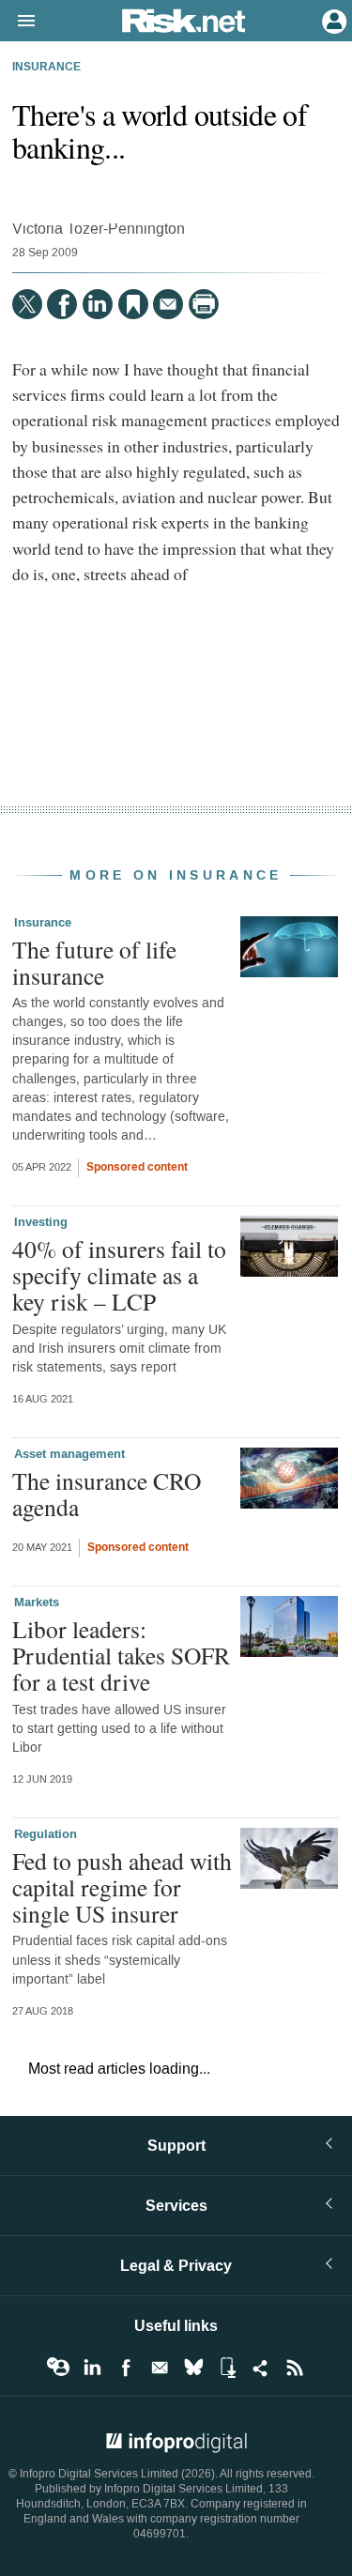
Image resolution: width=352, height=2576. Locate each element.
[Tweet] (27, 304)
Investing (41, 1222)
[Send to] (168, 304)
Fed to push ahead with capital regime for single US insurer (122, 1887)
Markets (37, 1602)
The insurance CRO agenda (107, 1494)
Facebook (126, 2368)
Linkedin (92, 2368)
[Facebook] (62, 304)
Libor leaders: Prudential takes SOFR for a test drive (121, 1655)
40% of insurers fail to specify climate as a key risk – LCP (119, 1275)
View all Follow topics (58, 2368)
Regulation (46, 1834)
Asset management (69, 1454)
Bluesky (193, 2368)
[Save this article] (133, 304)
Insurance (46, 68)
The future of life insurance (94, 962)
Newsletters (160, 2368)
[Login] (332, 20)
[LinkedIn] (98, 304)
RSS (295, 2368)
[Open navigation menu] (18, 22)
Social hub (261, 2368)
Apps (227, 2368)
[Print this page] (204, 304)
